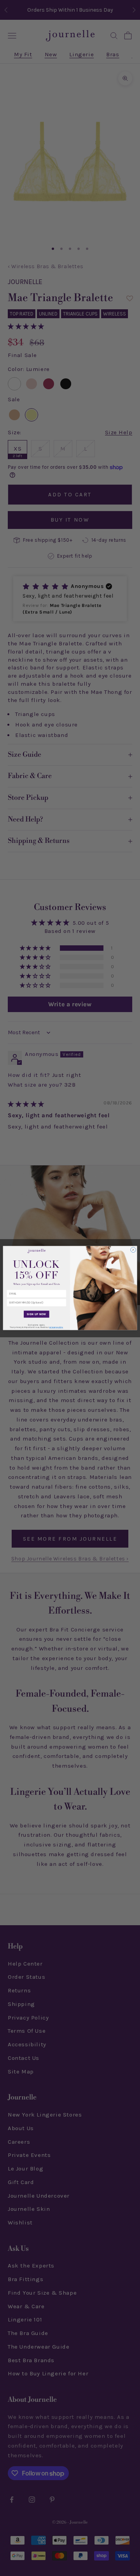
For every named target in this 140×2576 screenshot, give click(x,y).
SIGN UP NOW (36, 1314)
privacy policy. (56, 1327)
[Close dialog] (133, 1250)
